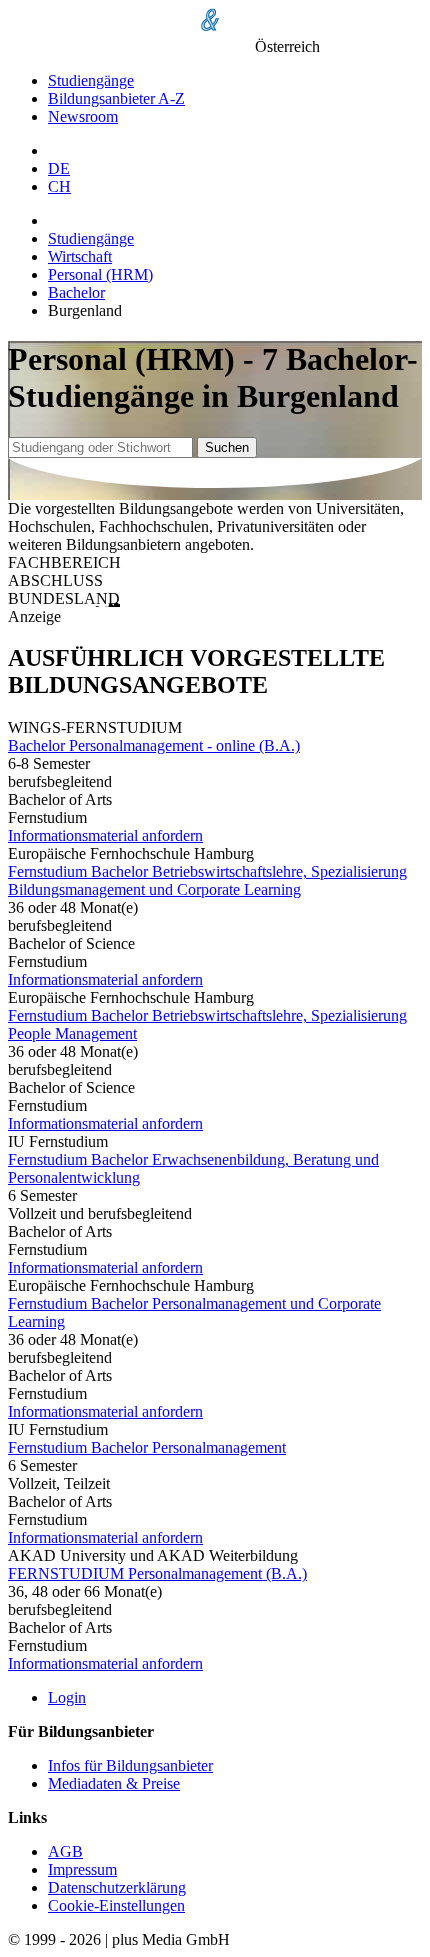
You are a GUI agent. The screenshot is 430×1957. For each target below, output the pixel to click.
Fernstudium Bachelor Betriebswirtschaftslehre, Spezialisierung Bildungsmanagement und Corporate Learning (207, 880)
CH (59, 186)
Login (67, 1697)
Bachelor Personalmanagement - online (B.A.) (154, 745)
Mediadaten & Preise (114, 1783)
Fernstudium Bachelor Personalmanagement (147, 1447)
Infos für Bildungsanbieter (130, 1765)
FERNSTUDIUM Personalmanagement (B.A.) (157, 1573)
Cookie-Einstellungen (116, 1905)
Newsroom (83, 116)
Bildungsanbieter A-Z (116, 98)
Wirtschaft (80, 256)
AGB (65, 1851)
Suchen (227, 447)
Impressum (82, 1869)
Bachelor (76, 292)
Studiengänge (91, 80)
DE (59, 168)
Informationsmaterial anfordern (105, 835)
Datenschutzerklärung (117, 1887)
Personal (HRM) (100, 274)
